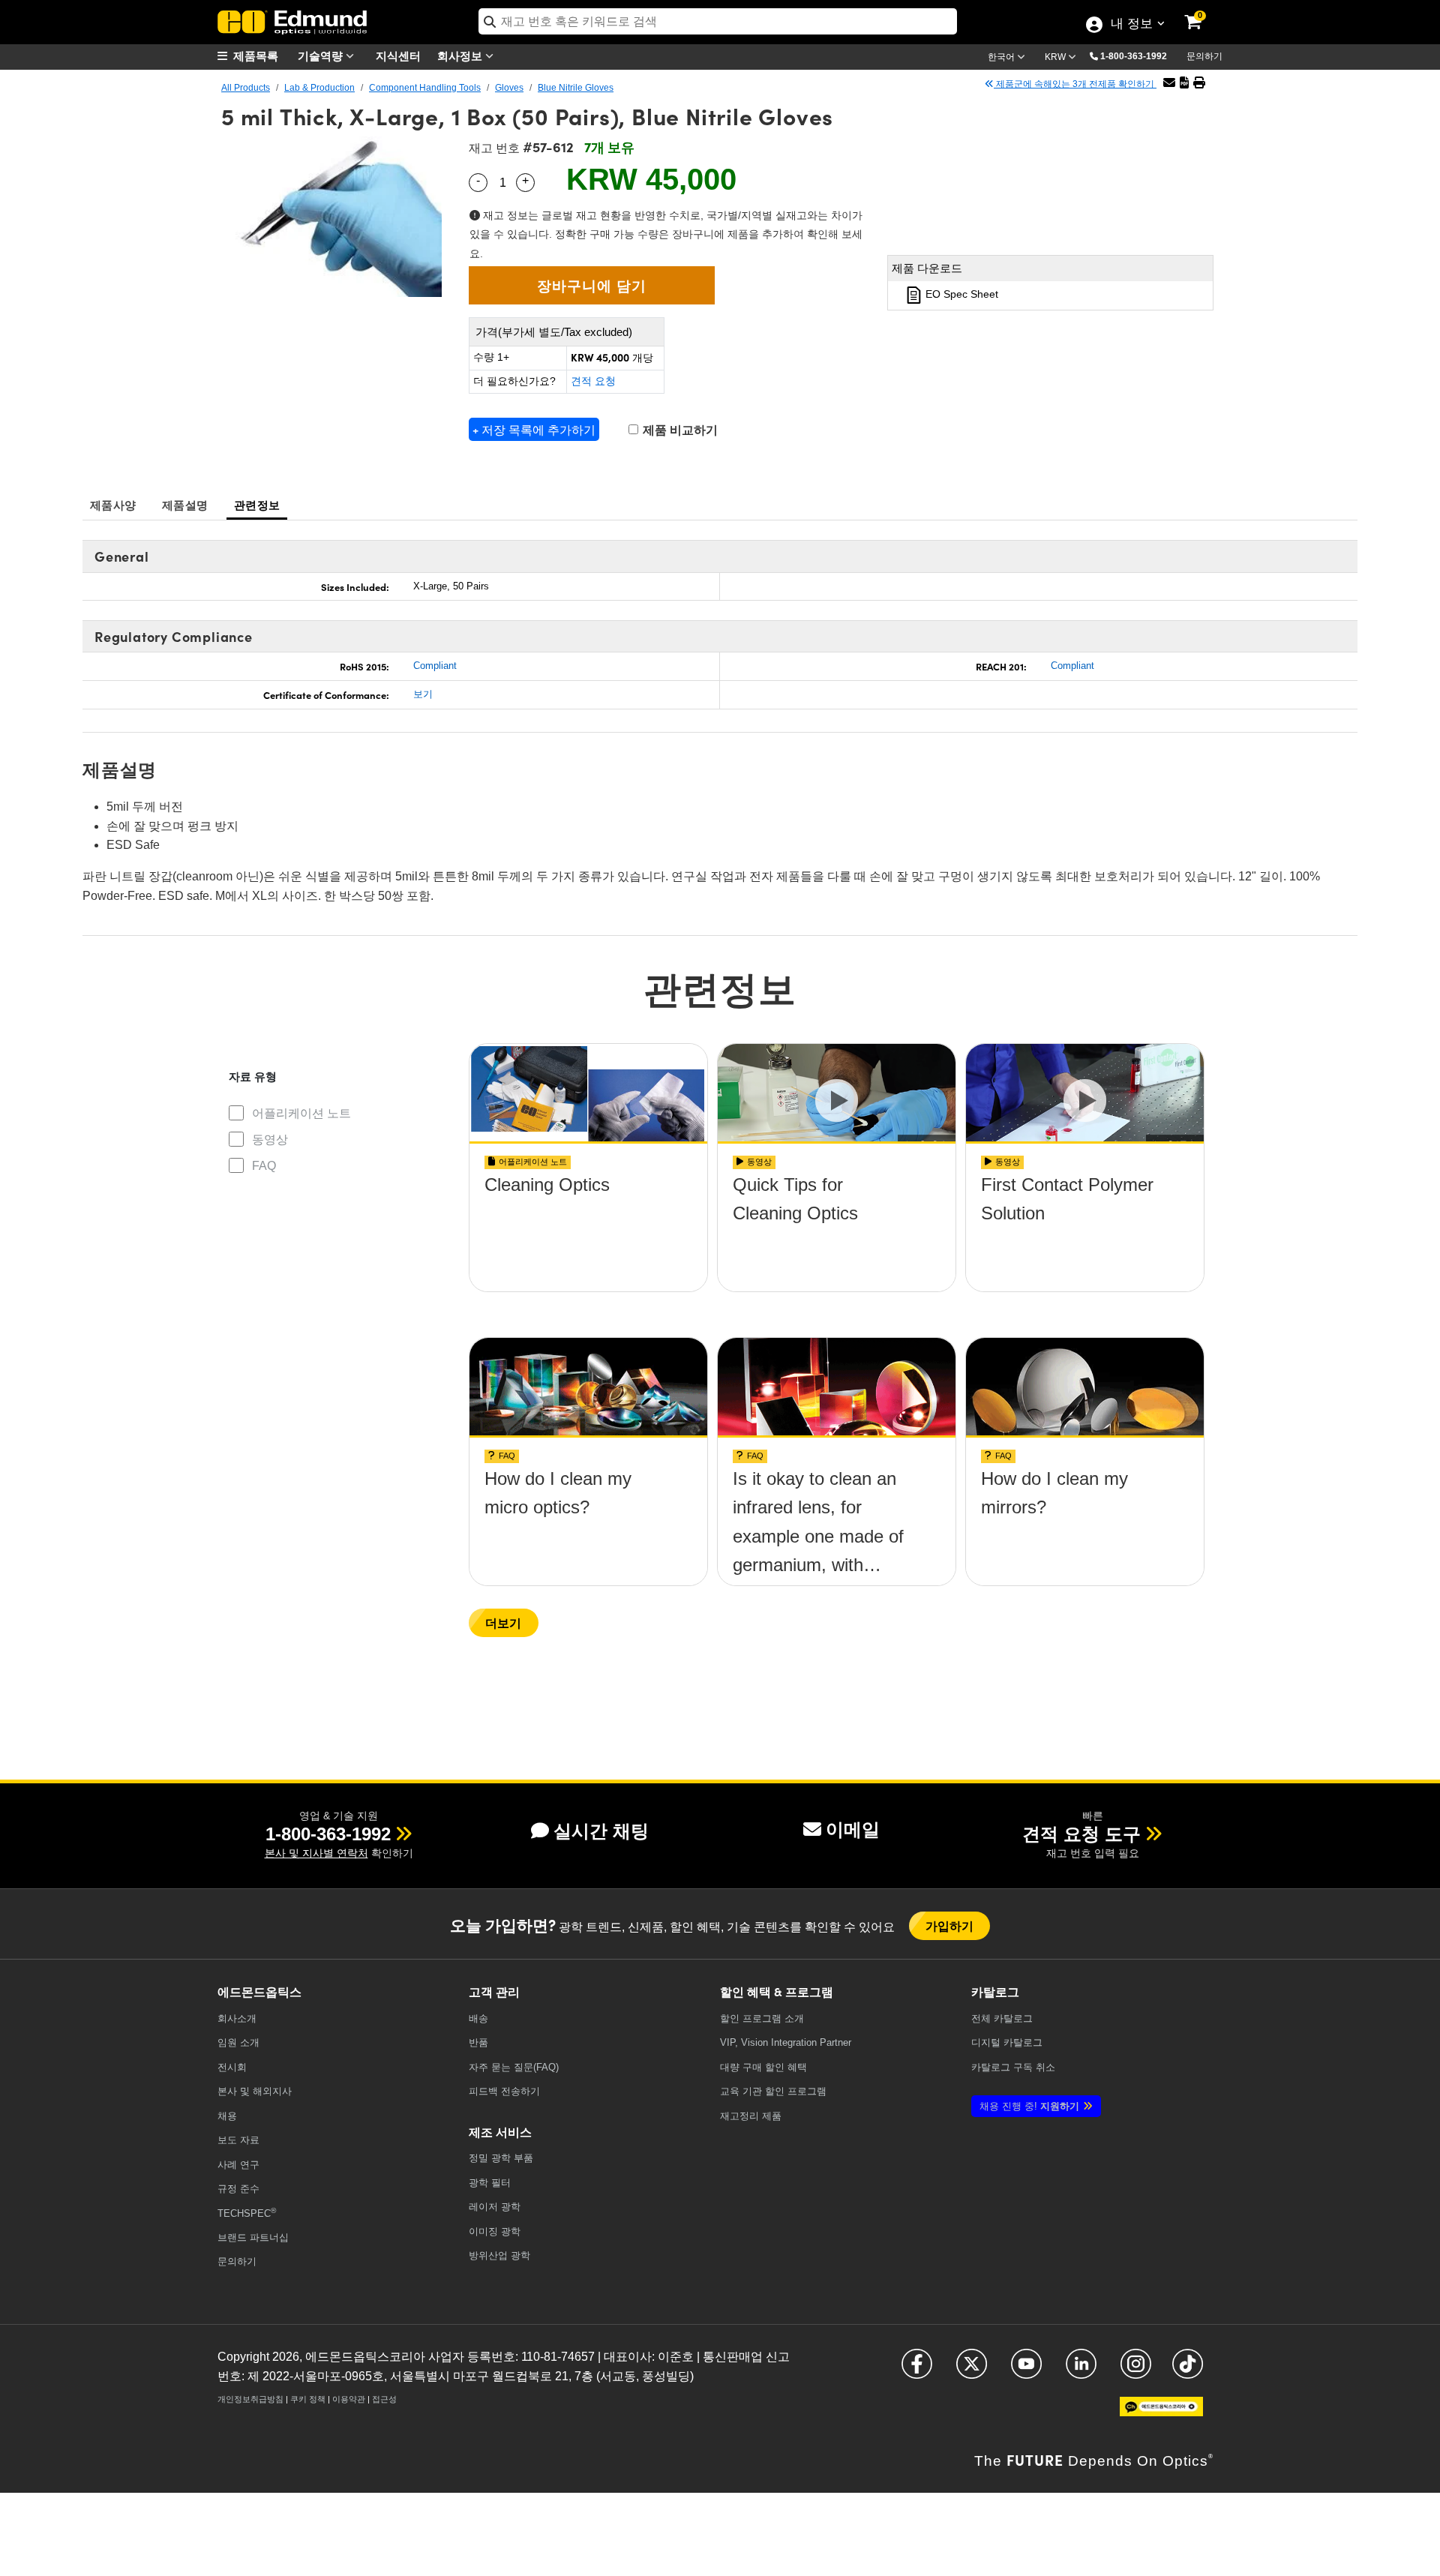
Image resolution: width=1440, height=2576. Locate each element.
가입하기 (950, 1925)
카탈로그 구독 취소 (1013, 2067)
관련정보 (257, 504)
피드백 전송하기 (504, 2091)
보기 (423, 694)
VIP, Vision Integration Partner (786, 2042)
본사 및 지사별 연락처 (316, 1853)
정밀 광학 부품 (501, 2158)
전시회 (232, 2067)
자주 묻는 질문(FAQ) (514, 2067)
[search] (718, 21)
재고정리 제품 (751, 2116)
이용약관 (349, 2399)
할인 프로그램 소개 (762, 2018)
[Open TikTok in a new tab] (1188, 2370)
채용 (227, 2116)
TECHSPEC (247, 2213)
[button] (1139, 55)
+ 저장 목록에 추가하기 (534, 429)
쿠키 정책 (308, 2399)
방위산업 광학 (499, 2255)
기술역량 (322, 55)
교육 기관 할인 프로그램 (773, 2091)
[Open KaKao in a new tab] (1161, 2413)
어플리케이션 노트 (301, 1113)
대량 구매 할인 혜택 (763, 2067)
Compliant (435, 666)
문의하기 (1204, 56)
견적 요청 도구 (1081, 1834)
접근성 (384, 2399)
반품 (478, 2042)
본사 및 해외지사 (255, 2091)
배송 (478, 2018)
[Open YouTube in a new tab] (1026, 2370)
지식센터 (398, 55)
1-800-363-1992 (1134, 56)
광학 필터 (490, 2183)
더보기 (504, 1622)
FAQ (264, 1166)
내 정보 (1131, 25)
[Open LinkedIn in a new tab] (1081, 2370)
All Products (246, 88)
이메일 (853, 1829)
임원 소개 (238, 2042)
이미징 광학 (495, 2231)
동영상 (270, 1140)
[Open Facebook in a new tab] (917, 2370)
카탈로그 (1002, 2018)
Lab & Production (319, 88)
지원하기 (1029, 2106)
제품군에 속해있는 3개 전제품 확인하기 (1075, 84)
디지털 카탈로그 (1007, 2042)
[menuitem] (255, 56)
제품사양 (113, 504)
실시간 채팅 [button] (601, 1831)
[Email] (1169, 83)
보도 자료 (238, 2140)
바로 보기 (589, 1227)
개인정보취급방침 (250, 2399)
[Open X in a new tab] (972, 2370)
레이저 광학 (495, 2207)
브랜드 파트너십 (253, 2237)
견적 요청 (593, 381)
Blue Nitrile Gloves (576, 88)
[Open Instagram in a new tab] (1136, 2370)
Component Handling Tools (425, 88)
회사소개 (237, 2018)
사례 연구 (238, 2165)
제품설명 (185, 504)
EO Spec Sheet (960, 294)
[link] (1203, 11)
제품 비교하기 (679, 430)
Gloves (509, 88)
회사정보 (461, 55)
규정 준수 (238, 2189)
